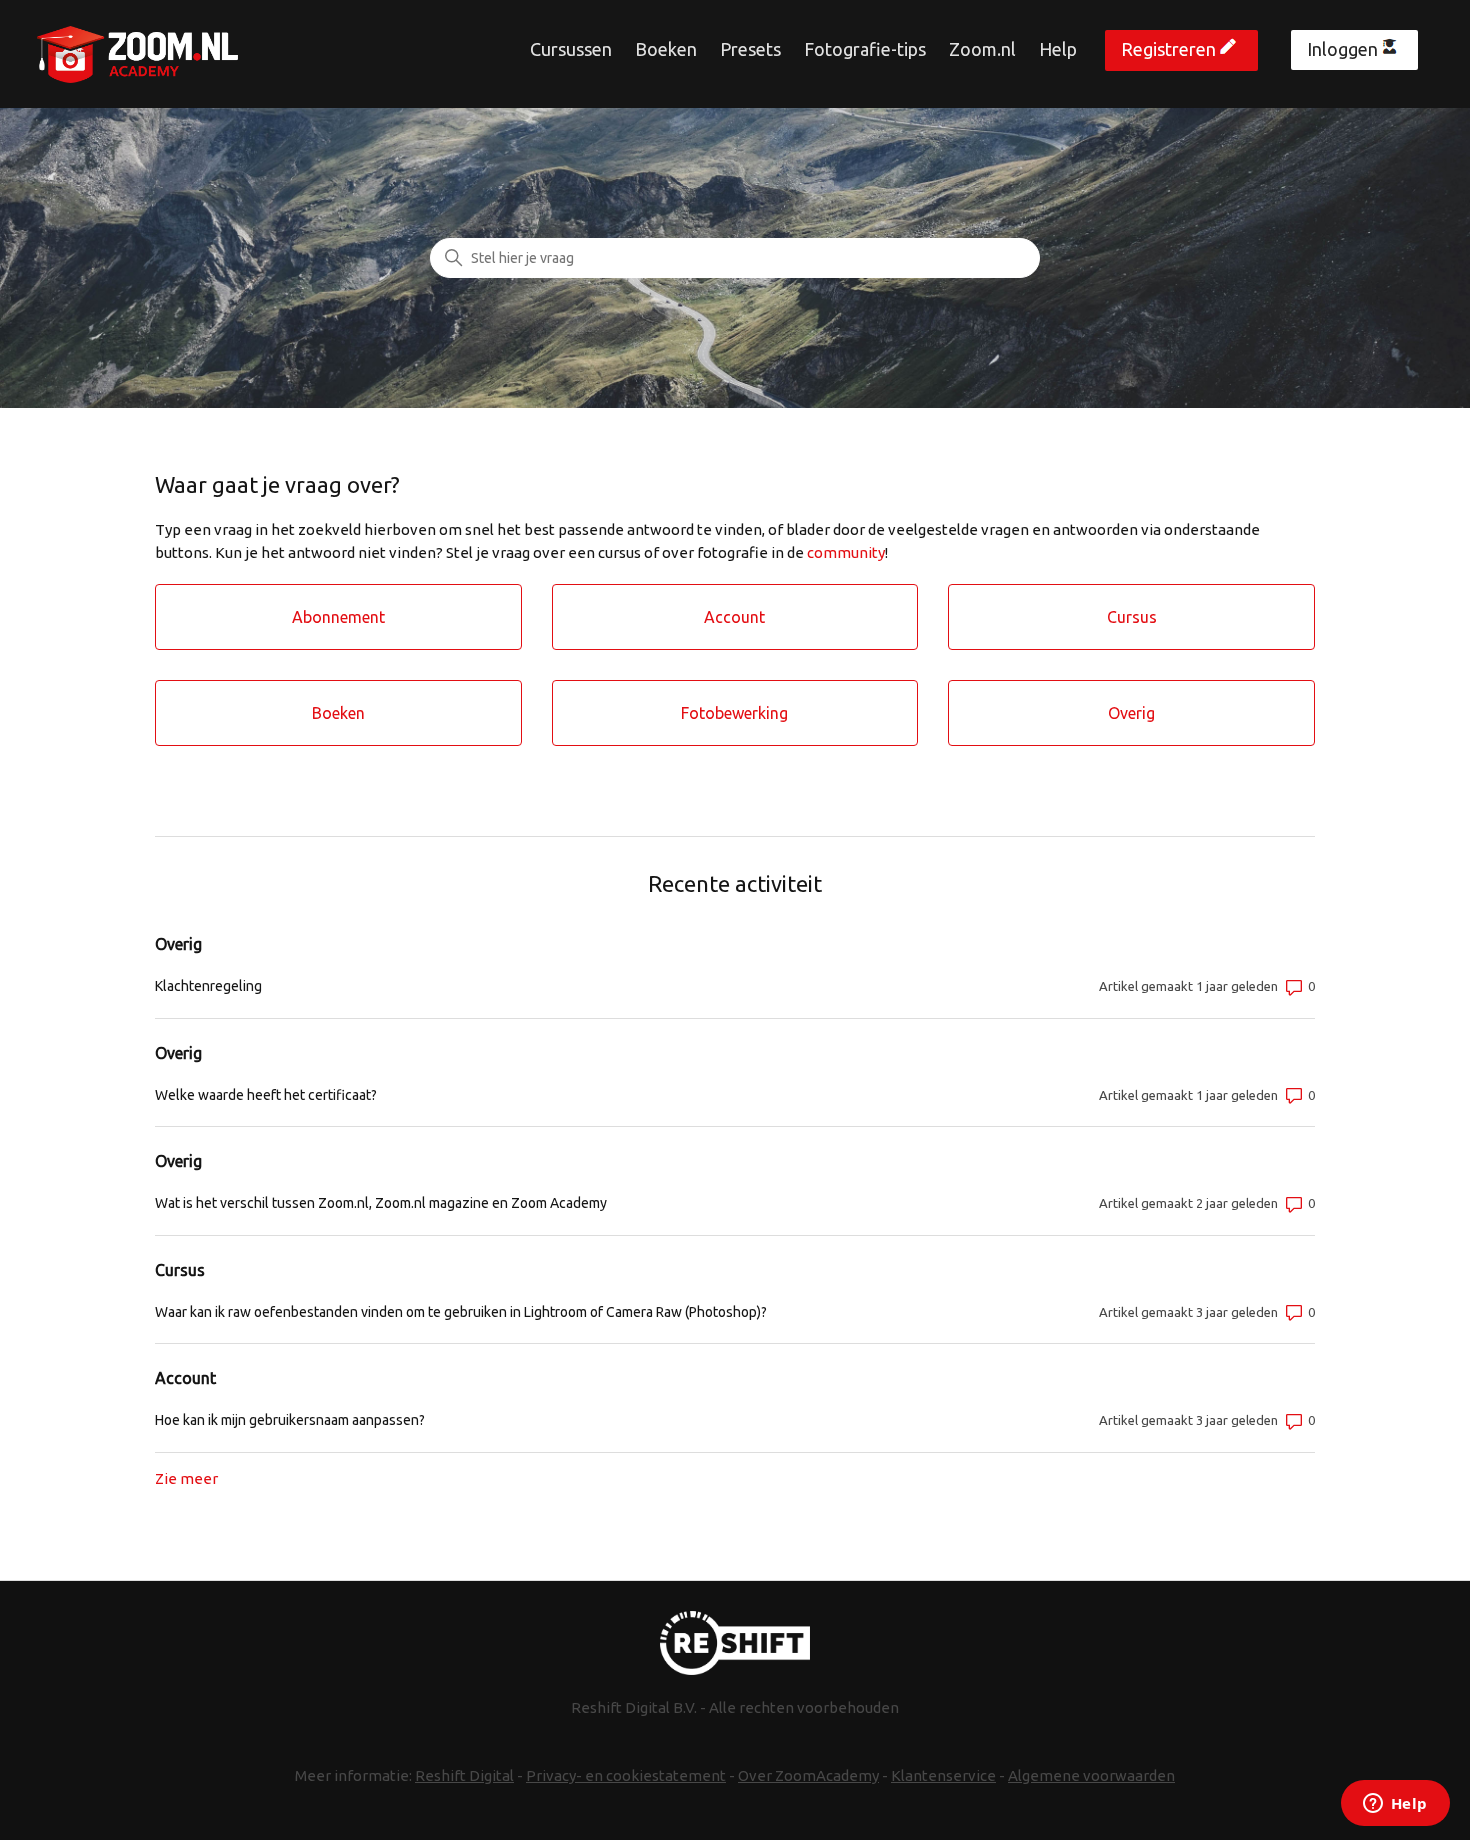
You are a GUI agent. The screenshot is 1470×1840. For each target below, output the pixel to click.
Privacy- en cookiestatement (626, 1775)
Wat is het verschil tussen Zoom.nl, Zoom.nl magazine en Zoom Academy (381, 1203)
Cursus (180, 1270)
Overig (178, 944)
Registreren (1168, 49)
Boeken (666, 49)
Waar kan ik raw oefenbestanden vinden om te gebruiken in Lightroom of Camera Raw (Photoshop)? (461, 1312)
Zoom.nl (982, 49)
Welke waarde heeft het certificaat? (266, 1095)
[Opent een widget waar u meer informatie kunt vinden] (1395, 1805)
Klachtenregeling (208, 986)
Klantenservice (943, 1775)
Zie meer (186, 1478)
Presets (750, 49)
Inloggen (1342, 49)
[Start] (137, 54)
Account (185, 1378)
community (846, 552)
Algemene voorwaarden (1091, 1775)
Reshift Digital (464, 1775)
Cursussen (571, 49)
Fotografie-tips (865, 49)
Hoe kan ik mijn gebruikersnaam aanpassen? (290, 1420)
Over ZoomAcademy (808, 1775)
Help (1058, 49)
